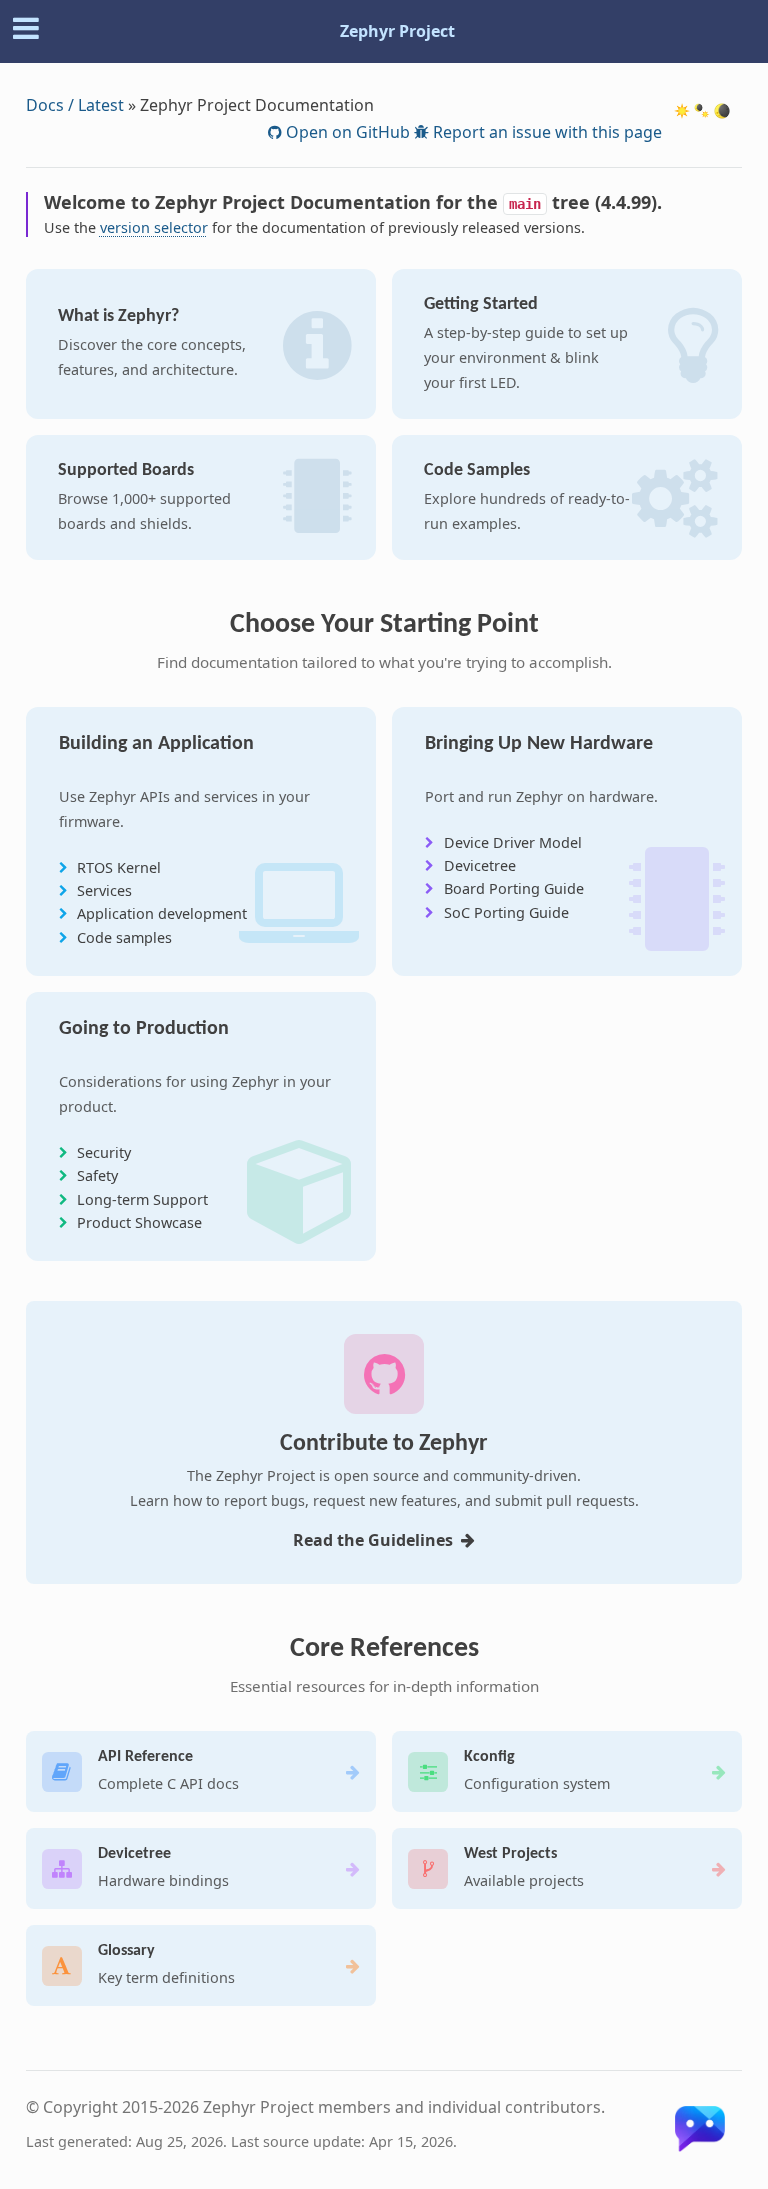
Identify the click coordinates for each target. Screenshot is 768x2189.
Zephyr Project (397, 31)
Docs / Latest (75, 105)
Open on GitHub (346, 132)
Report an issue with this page (545, 132)
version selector (154, 227)
